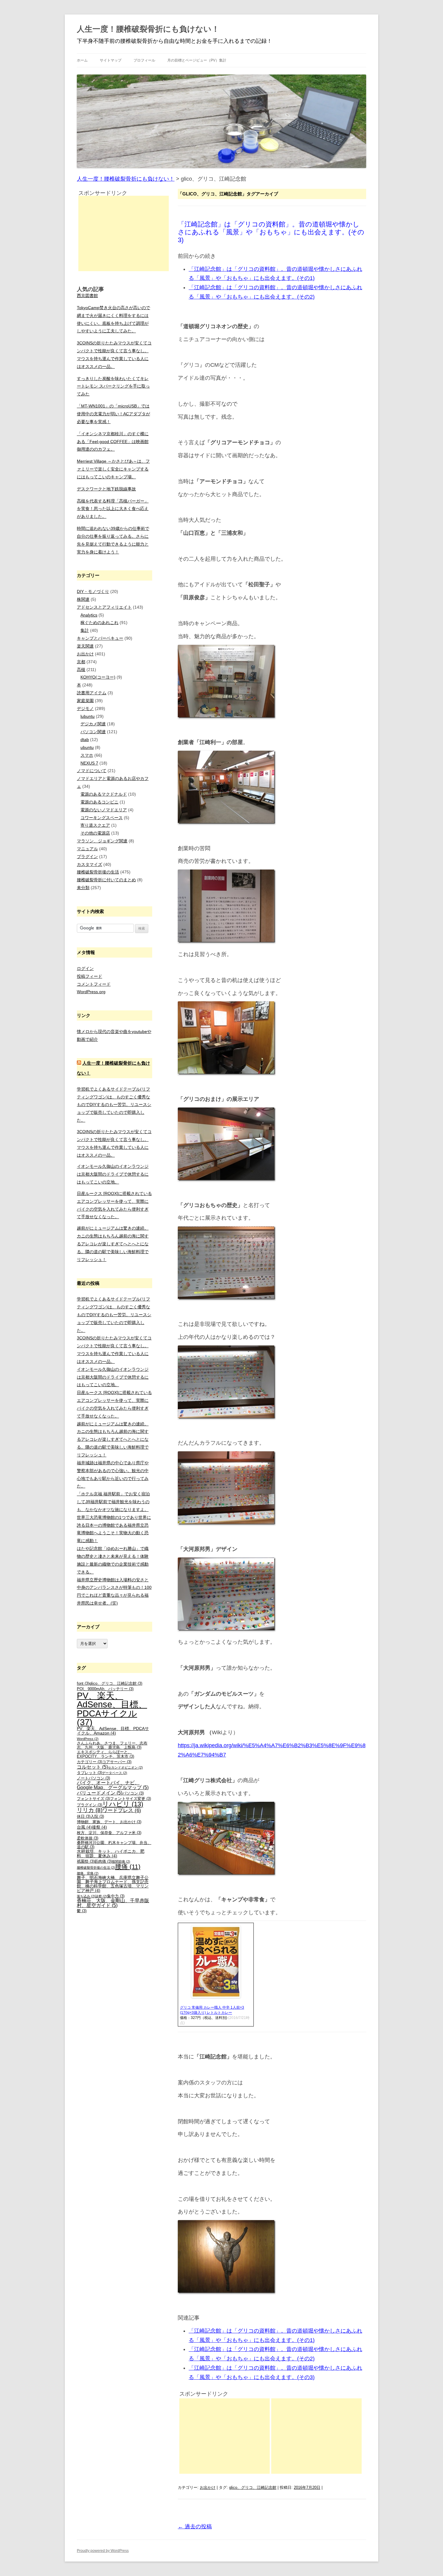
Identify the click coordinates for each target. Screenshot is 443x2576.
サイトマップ (111, 60)
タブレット (90, 1773)
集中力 (116, 1896)
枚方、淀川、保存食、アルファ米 (109, 1833)
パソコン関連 (93, 732)
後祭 (99, 1827)
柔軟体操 (88, 1838)
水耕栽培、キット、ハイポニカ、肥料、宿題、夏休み (111, 1853)
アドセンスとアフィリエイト (104, 607)
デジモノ (85, 708)
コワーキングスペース (102, 818)
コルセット (92, 1767)
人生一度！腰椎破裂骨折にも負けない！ (148, 29)
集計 (85, 630)
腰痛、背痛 (88, 1873)
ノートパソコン (93, 1778)
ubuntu (87, 747)
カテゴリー (90, 1762)
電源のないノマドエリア (104, 810)
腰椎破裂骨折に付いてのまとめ (106, 880)
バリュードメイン (100, 1793)
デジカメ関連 (93, 724)
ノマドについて (92, 771)
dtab (85, 740)
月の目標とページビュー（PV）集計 (197, 60)
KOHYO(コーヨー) (98, 677)
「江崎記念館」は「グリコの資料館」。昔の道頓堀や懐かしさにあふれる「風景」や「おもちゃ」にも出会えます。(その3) (271, 232)
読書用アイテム (92, 693)
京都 (81, 662)
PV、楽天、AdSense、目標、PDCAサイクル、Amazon (113, 1731)
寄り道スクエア (95, 825)
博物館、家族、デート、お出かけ (109, 1822)
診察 (101, 1896)
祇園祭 (86, 1862)
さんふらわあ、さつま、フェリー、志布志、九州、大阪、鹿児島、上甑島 (112, 1746)
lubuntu (88, 716)
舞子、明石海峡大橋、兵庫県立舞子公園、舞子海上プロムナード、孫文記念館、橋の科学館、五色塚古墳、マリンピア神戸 (113, 1884)
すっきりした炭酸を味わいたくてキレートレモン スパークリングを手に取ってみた (113, 386)
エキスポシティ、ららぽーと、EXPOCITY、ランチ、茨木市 (105, 1754)
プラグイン (87, 857)
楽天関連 (85, 646)
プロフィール (144, 60)
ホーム (82, 60)
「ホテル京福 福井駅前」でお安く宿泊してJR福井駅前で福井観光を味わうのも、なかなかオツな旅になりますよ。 (113, 1502)
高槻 (81, 670)
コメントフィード (94, 984)
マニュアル (87, 849)
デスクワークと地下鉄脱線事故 (106, 489)
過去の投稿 (195, 2527)
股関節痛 (121, 1862)
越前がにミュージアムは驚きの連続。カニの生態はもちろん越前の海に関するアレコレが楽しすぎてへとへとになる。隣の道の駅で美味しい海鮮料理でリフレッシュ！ (113, 1244)
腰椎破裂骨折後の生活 (98, 872)
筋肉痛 (103, 1862)
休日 (84, 1817)
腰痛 (128, 1866)
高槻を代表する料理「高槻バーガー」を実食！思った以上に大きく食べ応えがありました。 (113, 509)
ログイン (85, 968)
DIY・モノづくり (93, 591)
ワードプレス (122, 1810)
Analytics (89, 615)
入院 (97, 1817)
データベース (115, 1773)
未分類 (83, 888)
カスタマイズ (90, 864)
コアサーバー (117, 1762)
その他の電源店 (95, 833)
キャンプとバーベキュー (100, 638)
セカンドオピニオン (125, 1767)
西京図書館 (87, 296)
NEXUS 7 (89, 763)
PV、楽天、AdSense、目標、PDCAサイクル (112, 1709)
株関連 (83, 599)
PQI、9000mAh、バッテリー (105, 1689)
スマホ (87, 755)
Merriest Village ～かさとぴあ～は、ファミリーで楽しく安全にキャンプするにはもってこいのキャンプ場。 (113, 469)
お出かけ (208, 2487)
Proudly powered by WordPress (103, 2551)
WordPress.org (91, 992)
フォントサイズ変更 (130, 1799)
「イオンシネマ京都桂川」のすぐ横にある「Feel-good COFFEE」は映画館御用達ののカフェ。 (113, 442)
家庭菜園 (85, 701)
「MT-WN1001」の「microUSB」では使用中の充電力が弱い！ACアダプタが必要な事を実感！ (113, 414)
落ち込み (86, 1896)
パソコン (133, 1793)
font (83, 1684)
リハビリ (123, 1804)
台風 (84, 1827)
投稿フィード (90, 976)
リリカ (90, 1810)
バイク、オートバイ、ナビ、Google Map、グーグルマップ (113, 1785)
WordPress (88, 1739)
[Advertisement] (225, 2436)
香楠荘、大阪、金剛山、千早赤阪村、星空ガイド (113, 1903)
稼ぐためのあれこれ (99, 623)
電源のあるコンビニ (99, 802)
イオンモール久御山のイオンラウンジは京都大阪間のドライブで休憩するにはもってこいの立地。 (113, 1174)
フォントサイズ (93, 1799)
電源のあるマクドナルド (104, 794)
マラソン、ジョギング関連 (102, 841)
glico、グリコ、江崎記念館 (253, 2487)
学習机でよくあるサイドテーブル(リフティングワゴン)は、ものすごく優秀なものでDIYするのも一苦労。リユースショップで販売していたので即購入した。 (114, 1105)
